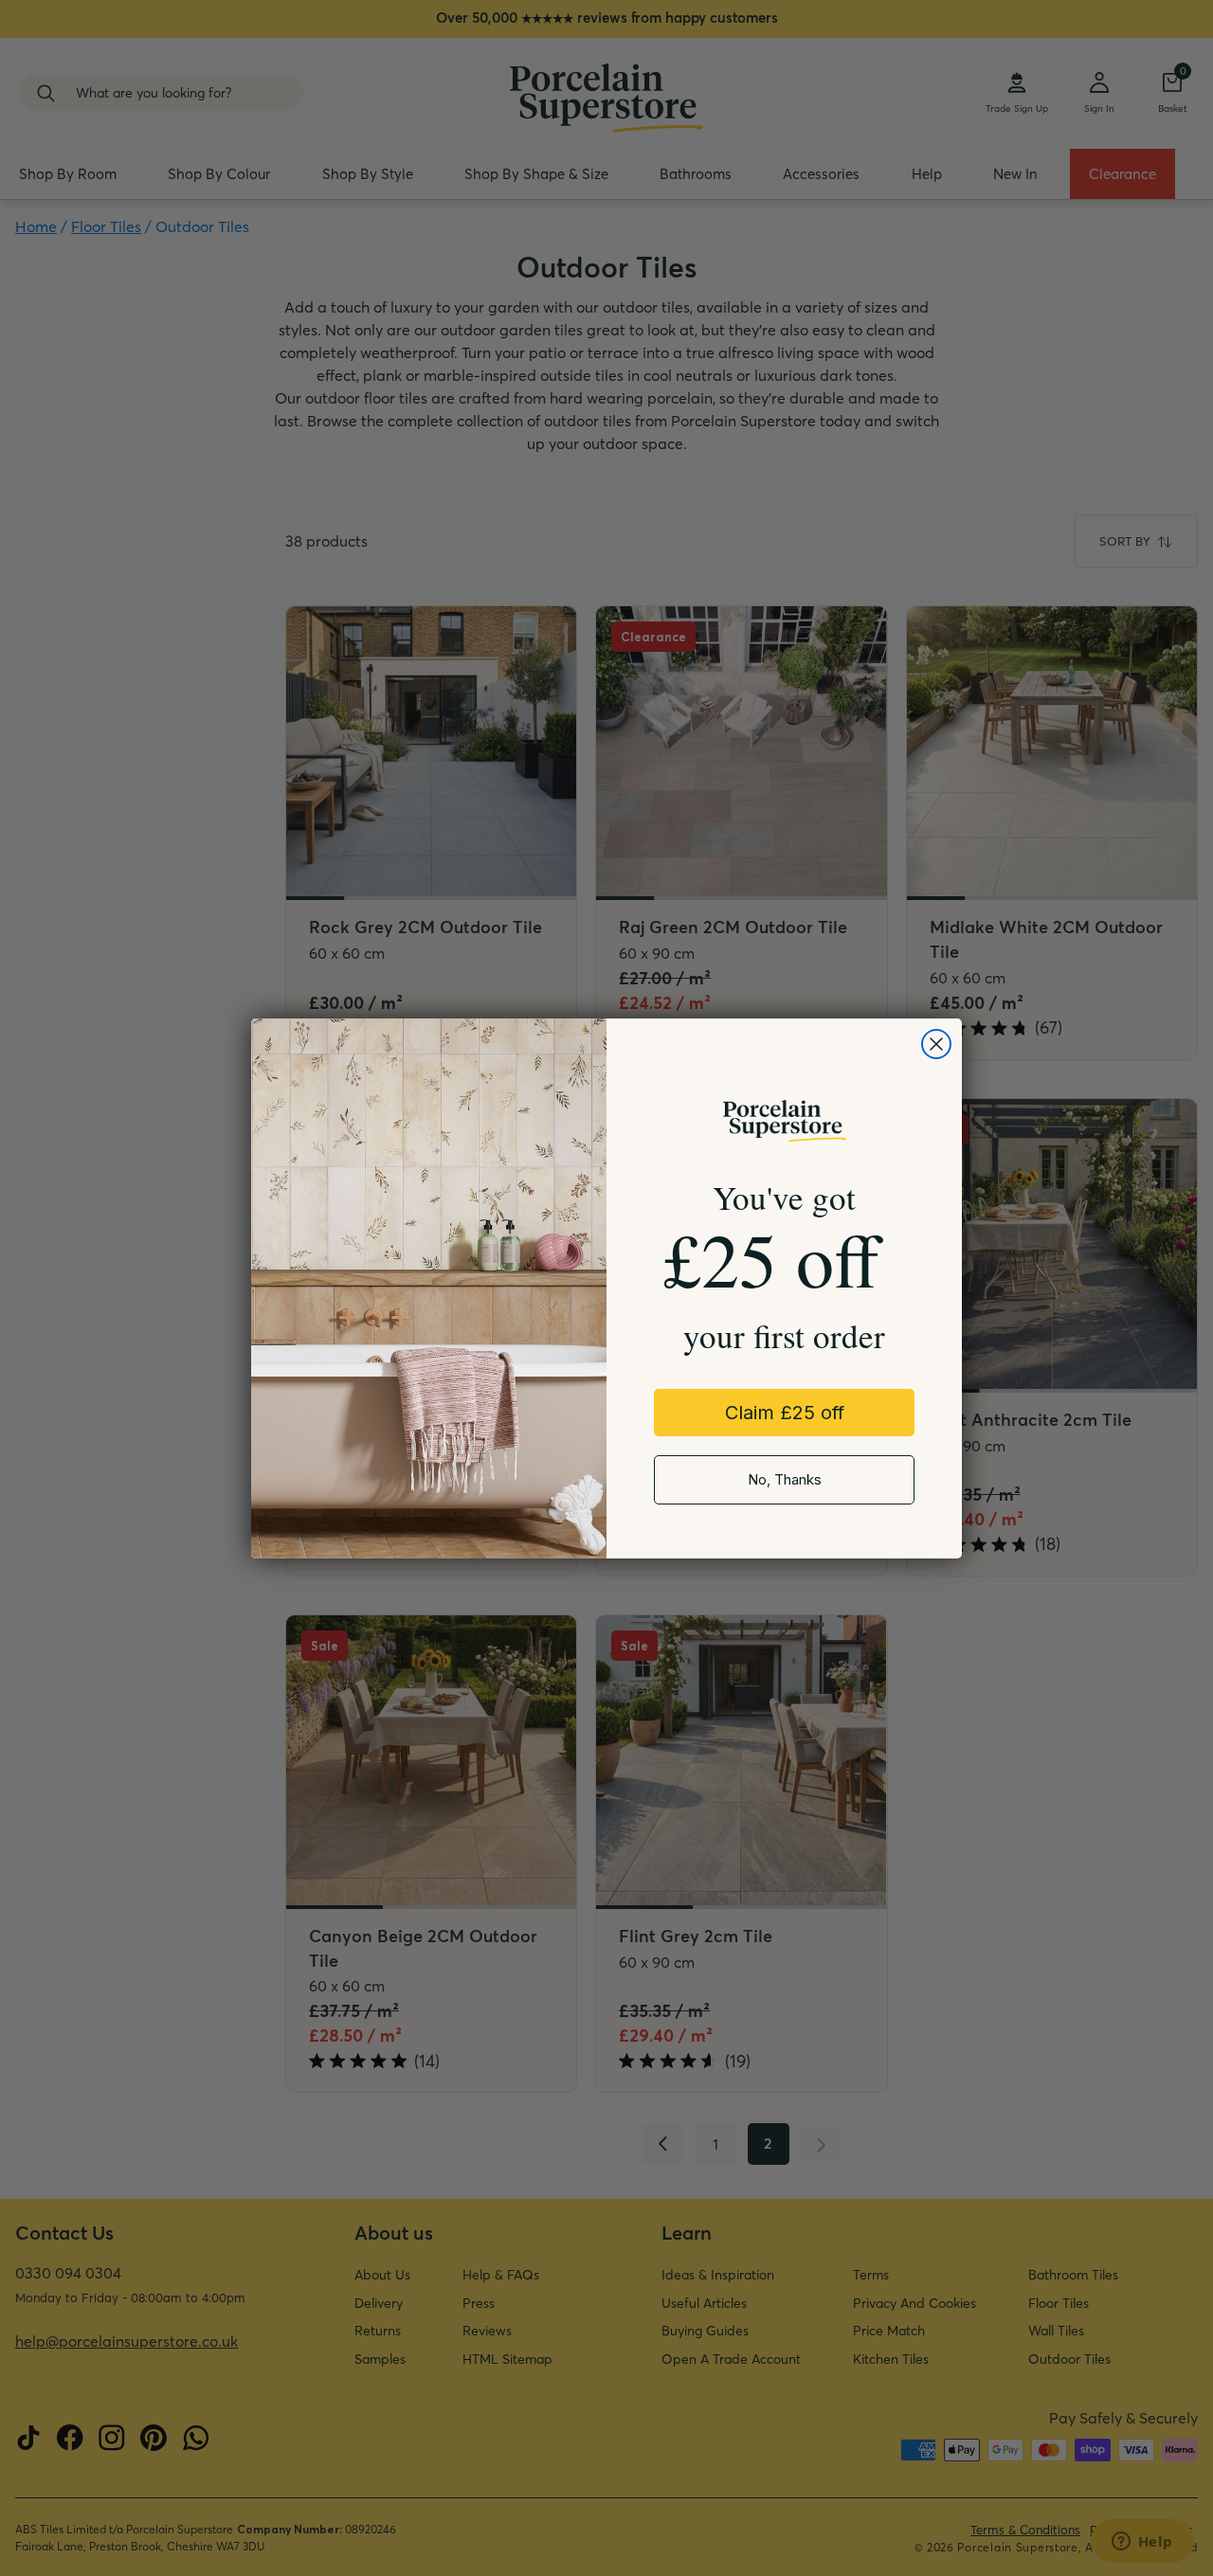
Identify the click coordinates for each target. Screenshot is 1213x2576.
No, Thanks (785, 1479)
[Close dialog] (936, 1044)
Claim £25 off (785, 1413)
